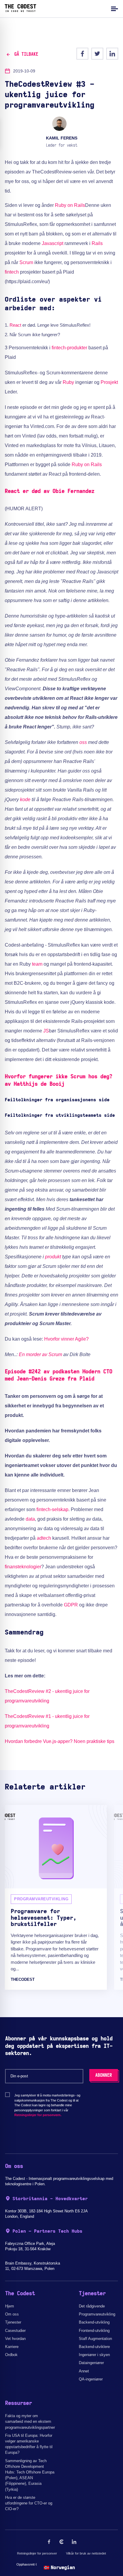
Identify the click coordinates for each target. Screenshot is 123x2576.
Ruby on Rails (70, 205)
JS (46, 1031)
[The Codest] (20, 10)
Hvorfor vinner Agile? (66, 1339)
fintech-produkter (69, 348)
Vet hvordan (15, 2339)
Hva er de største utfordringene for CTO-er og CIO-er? (29, 2503)
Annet (84, 2371)
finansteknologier (23, 1567)
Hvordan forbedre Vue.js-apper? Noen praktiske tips (60, 1741)
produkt (53, 1257)
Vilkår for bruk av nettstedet (86, 2553)
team (37, 964)
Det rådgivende (92, 2306)
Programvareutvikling (97, 2314)
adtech (44, 1538)
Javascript (53, 243)
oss (83, 742)
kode (25, 800)
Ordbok (11, 2355)
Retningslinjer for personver (37, 2553)
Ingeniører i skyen (94, 2355)
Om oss (12, 2314)
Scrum (26, 262)
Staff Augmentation (95, 2339)
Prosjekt (109, 382)
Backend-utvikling (94, 2322)
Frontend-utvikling (94, 2331)
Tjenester (13, 2322)
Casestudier (15, 2331)
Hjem (10, 2306)
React (15, 325)
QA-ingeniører (91, 2379)
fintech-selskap (52, 1509)
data (30, 1519)
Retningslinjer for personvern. (38, 2115)
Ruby (68, 382)
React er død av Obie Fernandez (50, 491)
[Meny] (114, 8)
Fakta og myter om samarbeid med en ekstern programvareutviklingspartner (30, 2421)
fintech (12, 272)
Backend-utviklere (94, 2347)
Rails (97, 243)
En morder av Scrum (40, 1354)
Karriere (12, 2347)
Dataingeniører (91, 2363)
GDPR (71, 1605)
